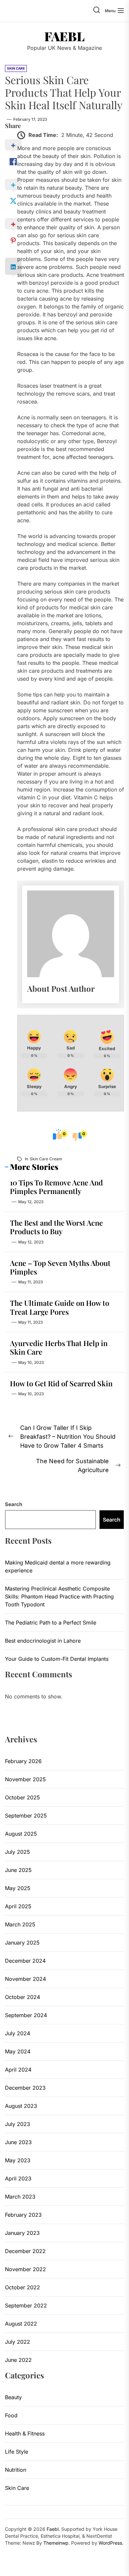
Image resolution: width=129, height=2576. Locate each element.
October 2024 (22, 1997)
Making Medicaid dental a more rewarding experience (58, 1566)
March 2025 (20, 1924)
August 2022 (21, 2324)
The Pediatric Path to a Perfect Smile (51, 1623)
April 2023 (18, 2178)
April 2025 (18, 1906)
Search (14, 1504)
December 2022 (25, 2251)
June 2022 (18, 2360)
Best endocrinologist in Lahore (43, 1641)
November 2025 (25, 1779)
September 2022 (26, 2305)
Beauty (13, 2397)
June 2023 (18, 2142)
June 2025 (18, 1870)
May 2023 (18, 2160)
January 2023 (22, 2233)
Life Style (17, 2452)
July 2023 (18, 2124)
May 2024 (18, 2051)
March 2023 (20, 2197)
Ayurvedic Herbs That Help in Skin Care (59, 1347)
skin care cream (46, 1159)
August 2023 (21, 2106)
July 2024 (18, 2033)
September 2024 (26, 2015)
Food (11, 2415)
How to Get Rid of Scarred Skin (61, 1383)
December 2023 (25, 2088)
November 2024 (25, 1979)
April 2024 (18, 2070)
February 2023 (23, 2215)
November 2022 (25, 2269)
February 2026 (23, 1761)
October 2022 (22, 2287)
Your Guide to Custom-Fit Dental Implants (57, 1659)
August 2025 (21, 1834)
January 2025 (22, 1943)
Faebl (64, 36)
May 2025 (18, 1888)
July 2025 (18, 1852)
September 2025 (26, 1816)
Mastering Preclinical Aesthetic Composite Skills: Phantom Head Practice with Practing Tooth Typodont (59, 1596)
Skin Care (17, 2488)
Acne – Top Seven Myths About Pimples (60, 1267)
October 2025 (22, 1797)
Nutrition (16, 2470)
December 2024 (25, 1961)
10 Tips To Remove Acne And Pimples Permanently (56, 1187)
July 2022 (18, 2342)
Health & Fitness (25, 2433)
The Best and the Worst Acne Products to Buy (56, 1227)
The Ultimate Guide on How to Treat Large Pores (60, 1307)
